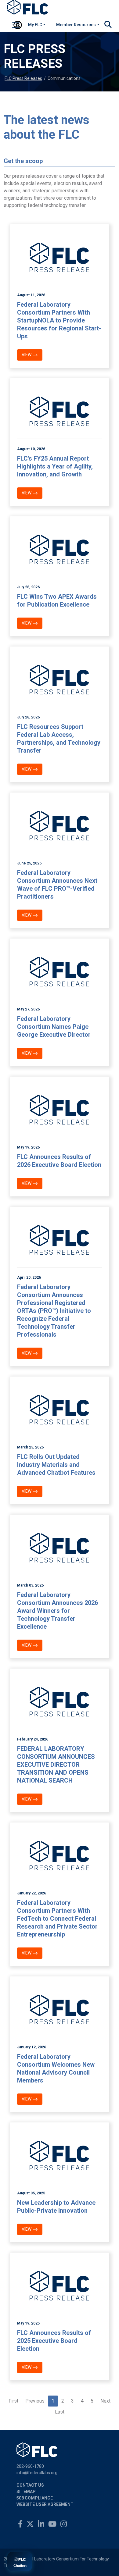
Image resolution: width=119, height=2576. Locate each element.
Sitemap (26, 2492)
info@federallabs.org (37, 2473)
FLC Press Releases (23, 78)
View (27, 355)
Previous (35, 2401)
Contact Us (30, 2485)
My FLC (35, 25)
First (13, 2401)
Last (60, 2412)
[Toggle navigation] (16, 26)
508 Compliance (35, 2498)
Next (105, 2401)
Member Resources (76, 25)
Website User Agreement (45, 2504)
